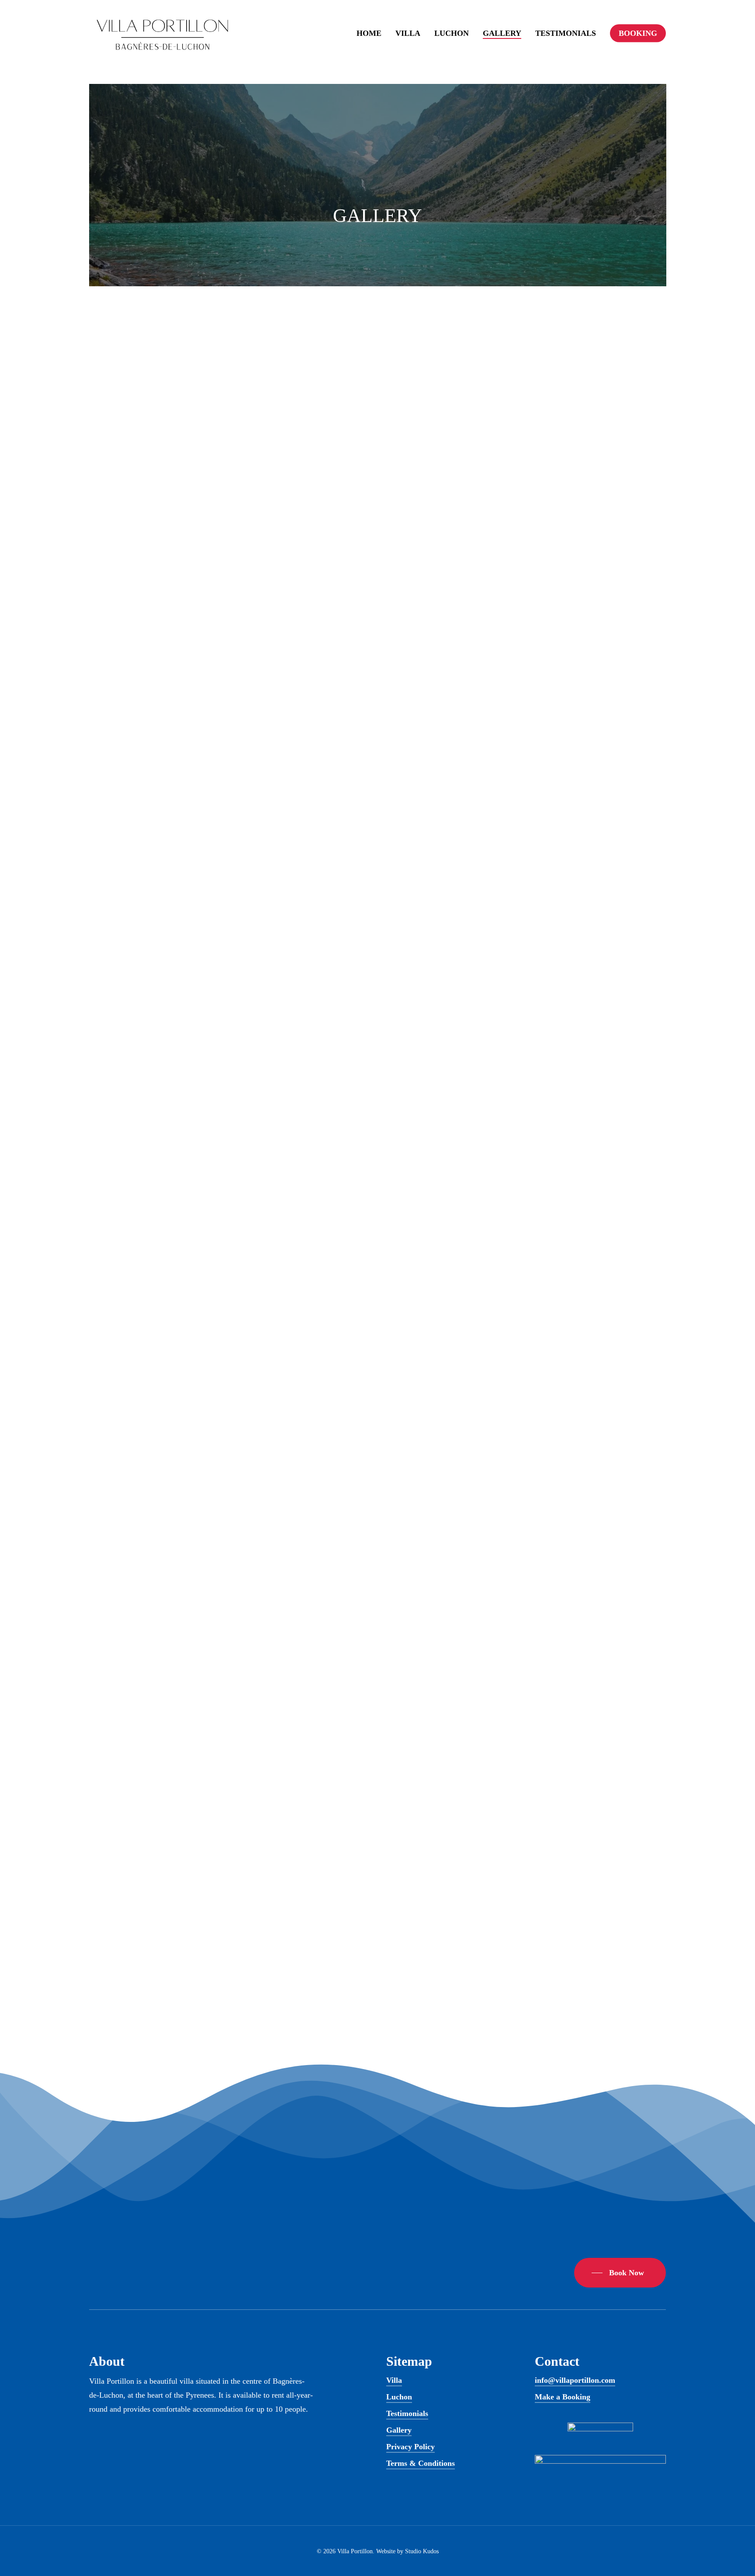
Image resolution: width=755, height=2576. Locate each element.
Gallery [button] (399, 2430)
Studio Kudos (422, 2551)
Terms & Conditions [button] (421, 2463)
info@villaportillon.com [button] (575, 2380)
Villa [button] (394, 2380)
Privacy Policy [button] (410, 2447)
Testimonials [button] (407, 2413)
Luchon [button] (399, 2397)
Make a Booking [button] (563, 2397)
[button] (620, 2273)
